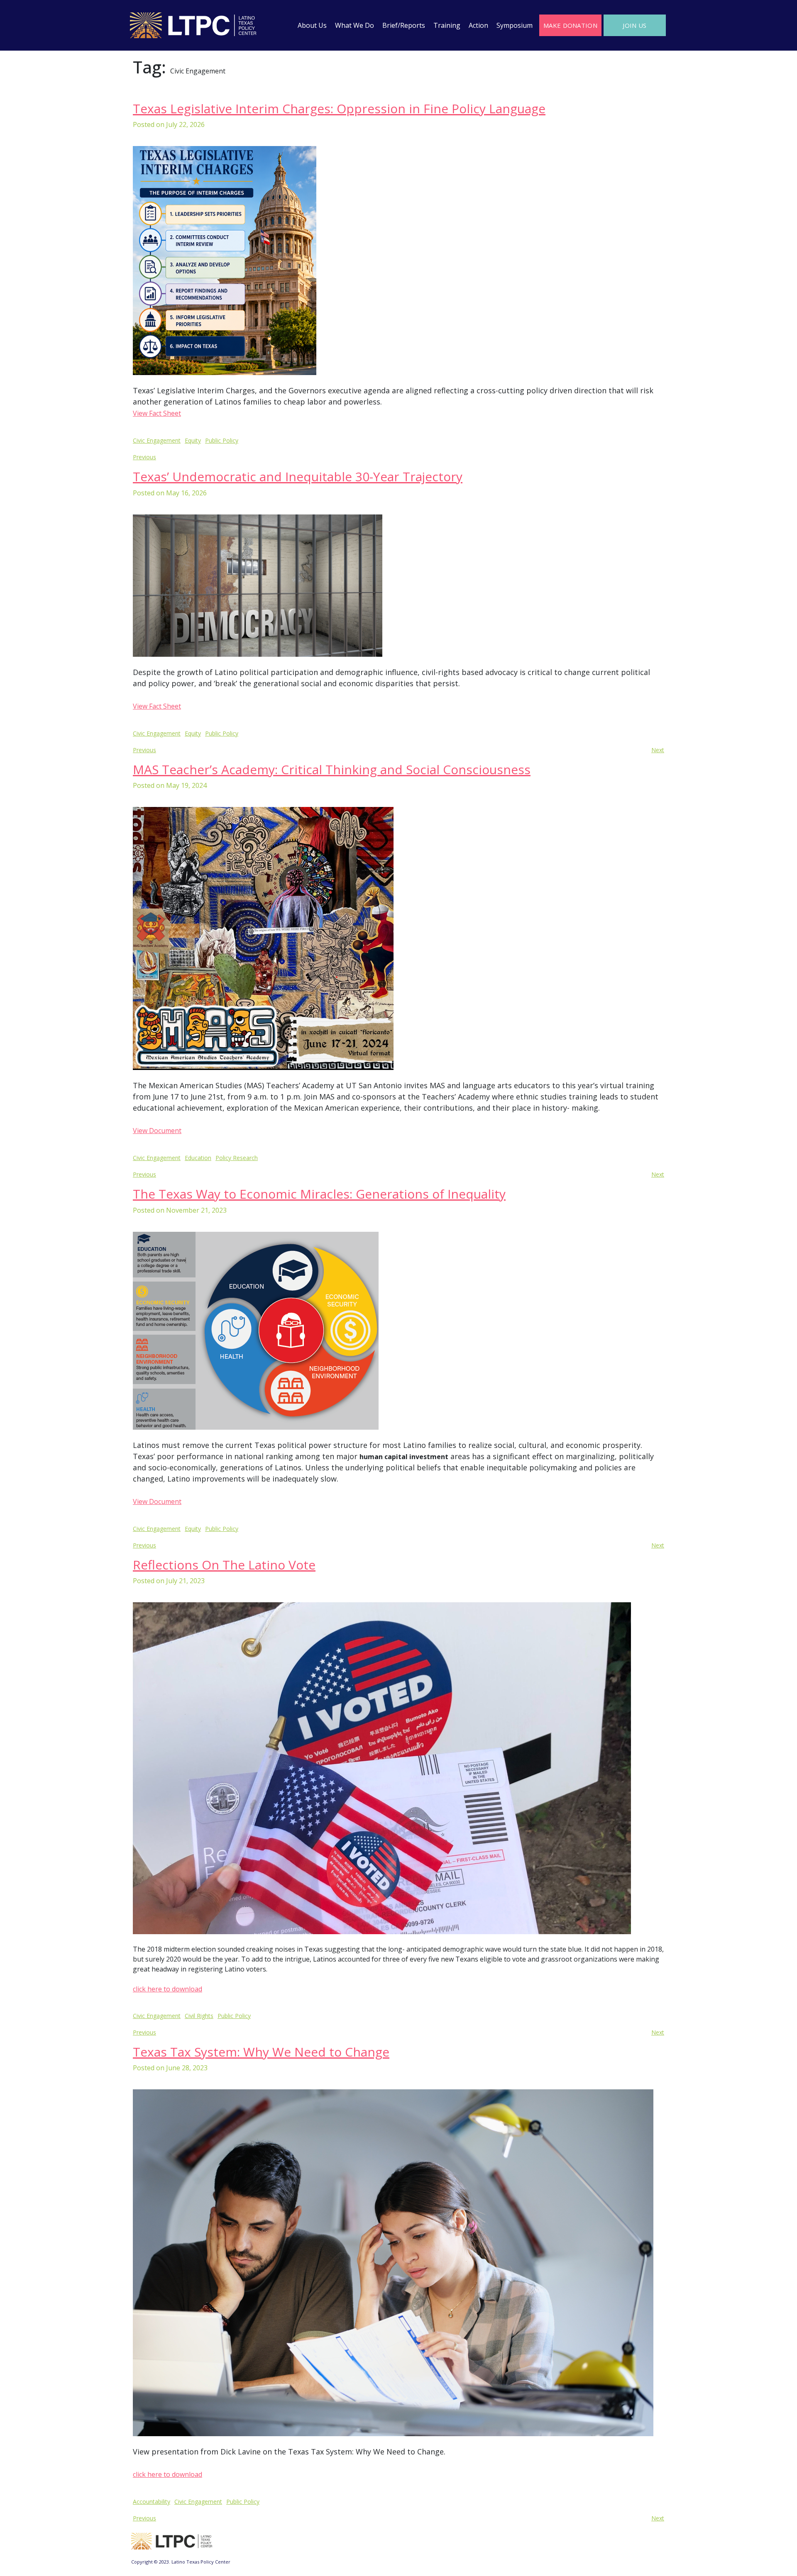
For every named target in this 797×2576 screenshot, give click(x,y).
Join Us (634, 25)
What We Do (354, 25)
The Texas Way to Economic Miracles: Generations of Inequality (319, 1194)
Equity (193, 440)
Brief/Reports (404, 25)
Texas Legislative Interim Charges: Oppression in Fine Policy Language (339, 108)
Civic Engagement (157, 440)
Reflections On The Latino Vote (224, 1565)
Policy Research (237, 1158)
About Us (312, 25)
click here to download (167, 1989)
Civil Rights (199, 2016)
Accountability (152, 2502)
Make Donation (570, 25)
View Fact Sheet (157, 413)
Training (447, 25)
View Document (157, 1131)
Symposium (515, 25)
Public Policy (222, 440)
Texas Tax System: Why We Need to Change (261, 2052)
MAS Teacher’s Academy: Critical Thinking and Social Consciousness (332, 769)
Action (478, 25)
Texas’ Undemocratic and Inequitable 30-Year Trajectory (298, 476)
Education (198, 1158)
